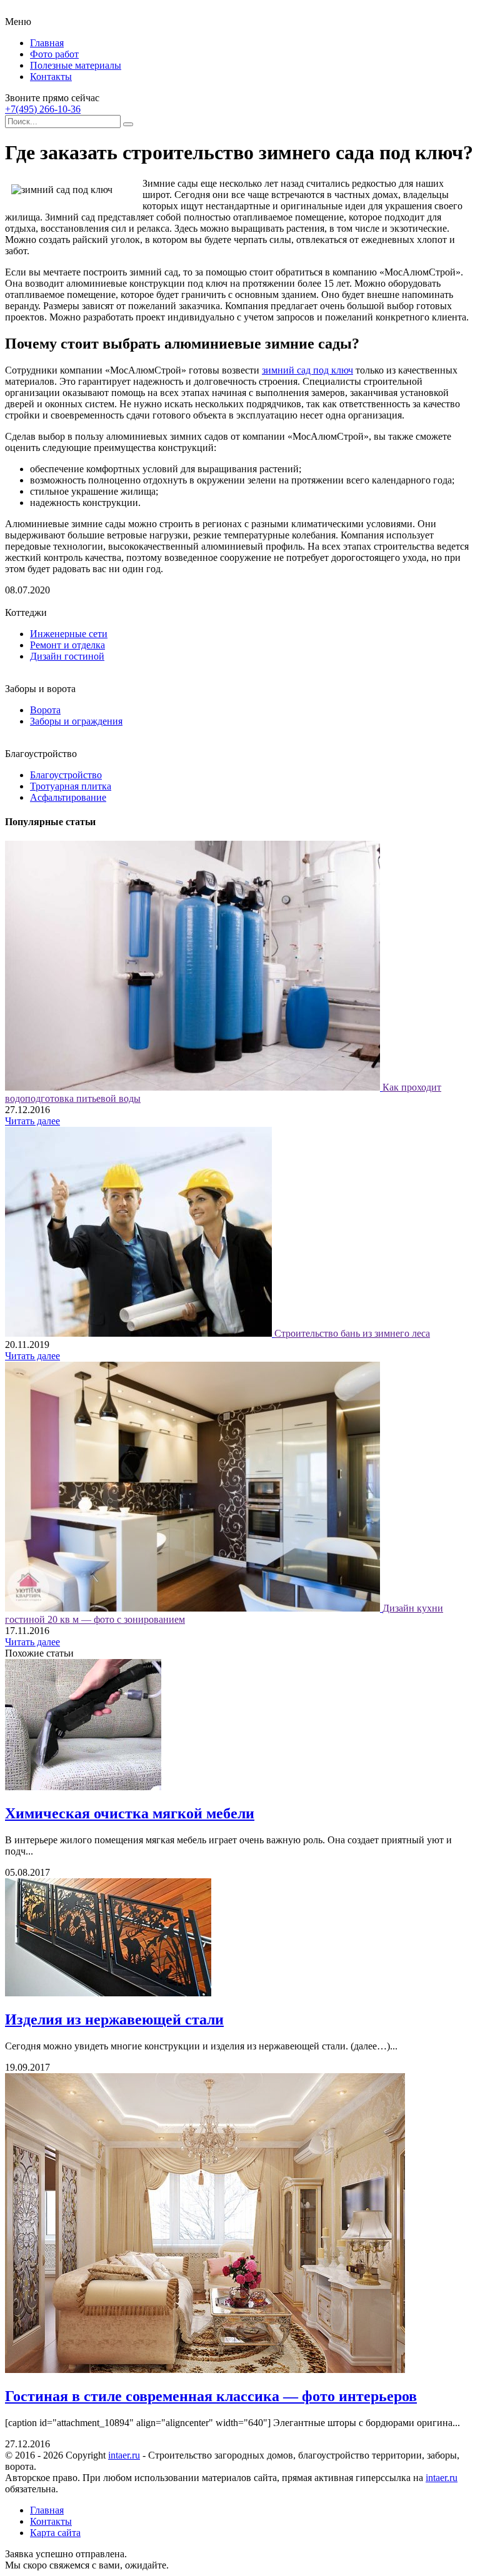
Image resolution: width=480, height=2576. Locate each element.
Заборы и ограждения (76, 721)
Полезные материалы (76, 65)
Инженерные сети (69, 634)
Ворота (45, 710)
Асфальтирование (68, 797)
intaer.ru (124, 2455)
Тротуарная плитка (71, 786)
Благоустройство (66, 775)
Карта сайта (55, 2533)
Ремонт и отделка (67, 645)
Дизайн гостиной (67, 656)
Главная (47, 43)
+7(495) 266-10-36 (43, 109)
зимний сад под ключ (307, 370)
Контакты (51, 77)
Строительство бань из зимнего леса (352, 1333)
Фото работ (54, 54)
